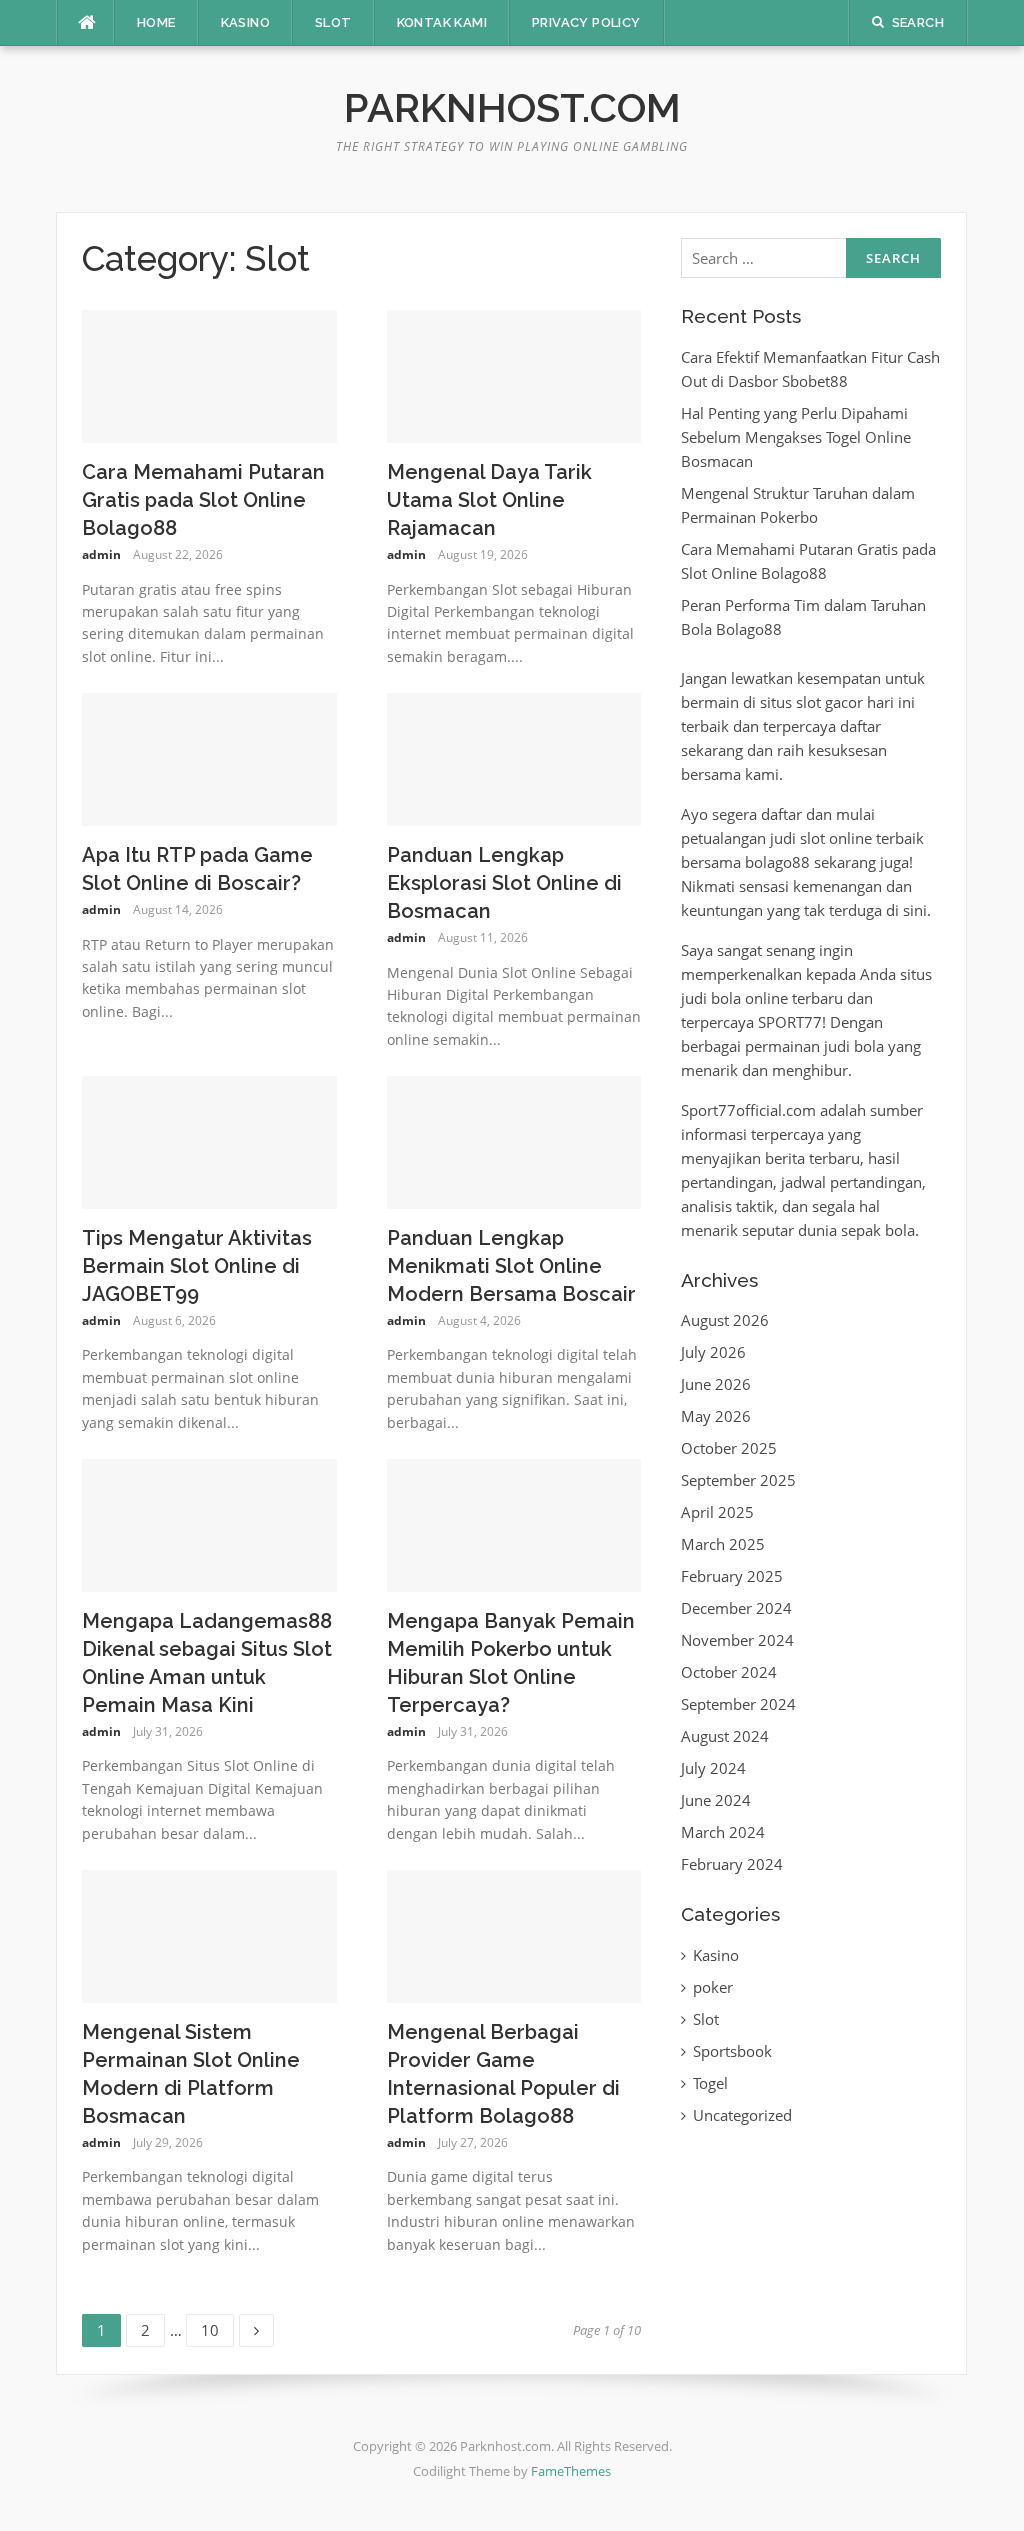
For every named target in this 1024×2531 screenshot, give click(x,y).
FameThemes (571, 2471)
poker (713, 1987)
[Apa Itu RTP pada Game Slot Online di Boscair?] (209, 758)
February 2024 (732, 1864)
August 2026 (725, 1320)
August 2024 (725, 1736)
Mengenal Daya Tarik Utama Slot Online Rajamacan (489, 500)
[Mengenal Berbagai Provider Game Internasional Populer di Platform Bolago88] (514, 1935)
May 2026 (716, 1416)
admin (101, 554)
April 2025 (717, 1512)
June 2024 (716, 1800)
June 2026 (716, 1384)
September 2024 (738, 1704)
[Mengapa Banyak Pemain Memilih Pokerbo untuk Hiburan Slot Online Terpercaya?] (514, 1524)
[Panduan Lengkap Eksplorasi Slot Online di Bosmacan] (514, 758)
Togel (710, 2083)
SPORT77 (790, 1022)
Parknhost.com (512, 107)
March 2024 (723, 1832)
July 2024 (713, 1768)
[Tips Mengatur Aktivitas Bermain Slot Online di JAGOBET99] (209, 1141)
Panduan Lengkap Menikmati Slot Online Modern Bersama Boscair (511, 1266)
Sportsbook (732, 2051)
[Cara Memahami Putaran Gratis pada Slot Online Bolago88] (209, 375)
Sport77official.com (748, 1110)
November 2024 (737, 1640)
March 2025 (723, 1544)
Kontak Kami (442, 22)
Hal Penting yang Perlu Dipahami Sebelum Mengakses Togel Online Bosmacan (796, 437)
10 (216, 2327)
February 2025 (732, 1576)
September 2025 (738, 1480)
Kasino (245, 22)
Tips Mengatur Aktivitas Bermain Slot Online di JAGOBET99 (197, 1266)
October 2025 (729, 1448)
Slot (333, 22)
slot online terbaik (862, 838)
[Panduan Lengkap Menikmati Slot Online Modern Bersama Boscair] (514, 1141)
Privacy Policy (586, 22)
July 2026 (713, 1352)
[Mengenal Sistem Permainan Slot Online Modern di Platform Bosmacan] (209, 1935)
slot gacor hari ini (855, 702)
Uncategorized (742, 2115)
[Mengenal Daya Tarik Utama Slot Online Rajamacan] (514, 375)
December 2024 (736, 1608)
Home (156, 22)
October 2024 (729, 1672)
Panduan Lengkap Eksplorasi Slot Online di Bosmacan (504, 883)
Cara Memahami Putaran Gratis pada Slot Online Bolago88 (203, 500)
